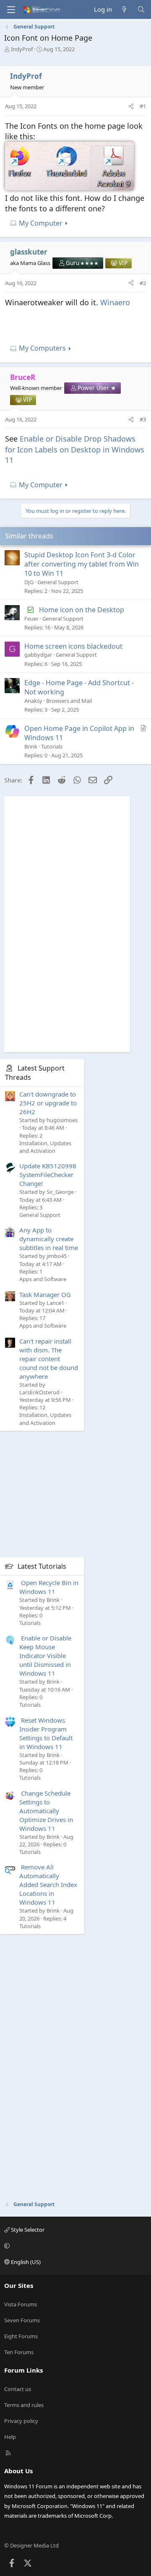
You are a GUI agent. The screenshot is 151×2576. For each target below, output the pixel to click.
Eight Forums (21, 2336)
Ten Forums (19, 2352)
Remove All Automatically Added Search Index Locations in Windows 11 (48, 1885)
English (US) (25, 2262)
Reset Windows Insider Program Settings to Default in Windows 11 (46, 1733)
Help (10, 2437)
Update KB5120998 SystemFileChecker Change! (48, 1175)
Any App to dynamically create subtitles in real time (49, 1239)
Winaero (115, 302)
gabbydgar (38, 655)
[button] (74, 2246)
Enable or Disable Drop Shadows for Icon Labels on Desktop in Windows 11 (75, 449)
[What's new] (124, 9)
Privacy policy (21, 2421)
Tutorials (52, 746)
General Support (58, 582)
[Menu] (11, 10)
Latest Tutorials (42, 1566)
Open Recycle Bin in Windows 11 (49, 1587)
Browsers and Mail (69, 701)
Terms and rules (24, 2405)
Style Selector (27, 2230)
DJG (29, 582)
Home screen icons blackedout (73, 646)
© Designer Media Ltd (31, 2545)
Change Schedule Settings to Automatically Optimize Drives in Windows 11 (46, 1811)
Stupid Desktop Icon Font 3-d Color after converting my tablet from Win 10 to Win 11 (82, 564)
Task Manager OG (45, 1294)
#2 (143, 283)
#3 (143, 419)
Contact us (18, 2389)
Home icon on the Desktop (82, 610)
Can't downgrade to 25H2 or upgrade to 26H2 (48, 1103)
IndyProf (22, 49)
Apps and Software (43, 1279)
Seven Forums (22, 2320)
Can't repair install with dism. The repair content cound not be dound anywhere (49, 1359)
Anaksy (33, 701)
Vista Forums (21, 2304)
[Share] (131, 106)
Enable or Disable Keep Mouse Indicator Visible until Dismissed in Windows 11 (45, 1656)
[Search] (141, 9)
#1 (143, 106)
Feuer (31, 619)
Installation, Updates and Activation (45, 1147)
